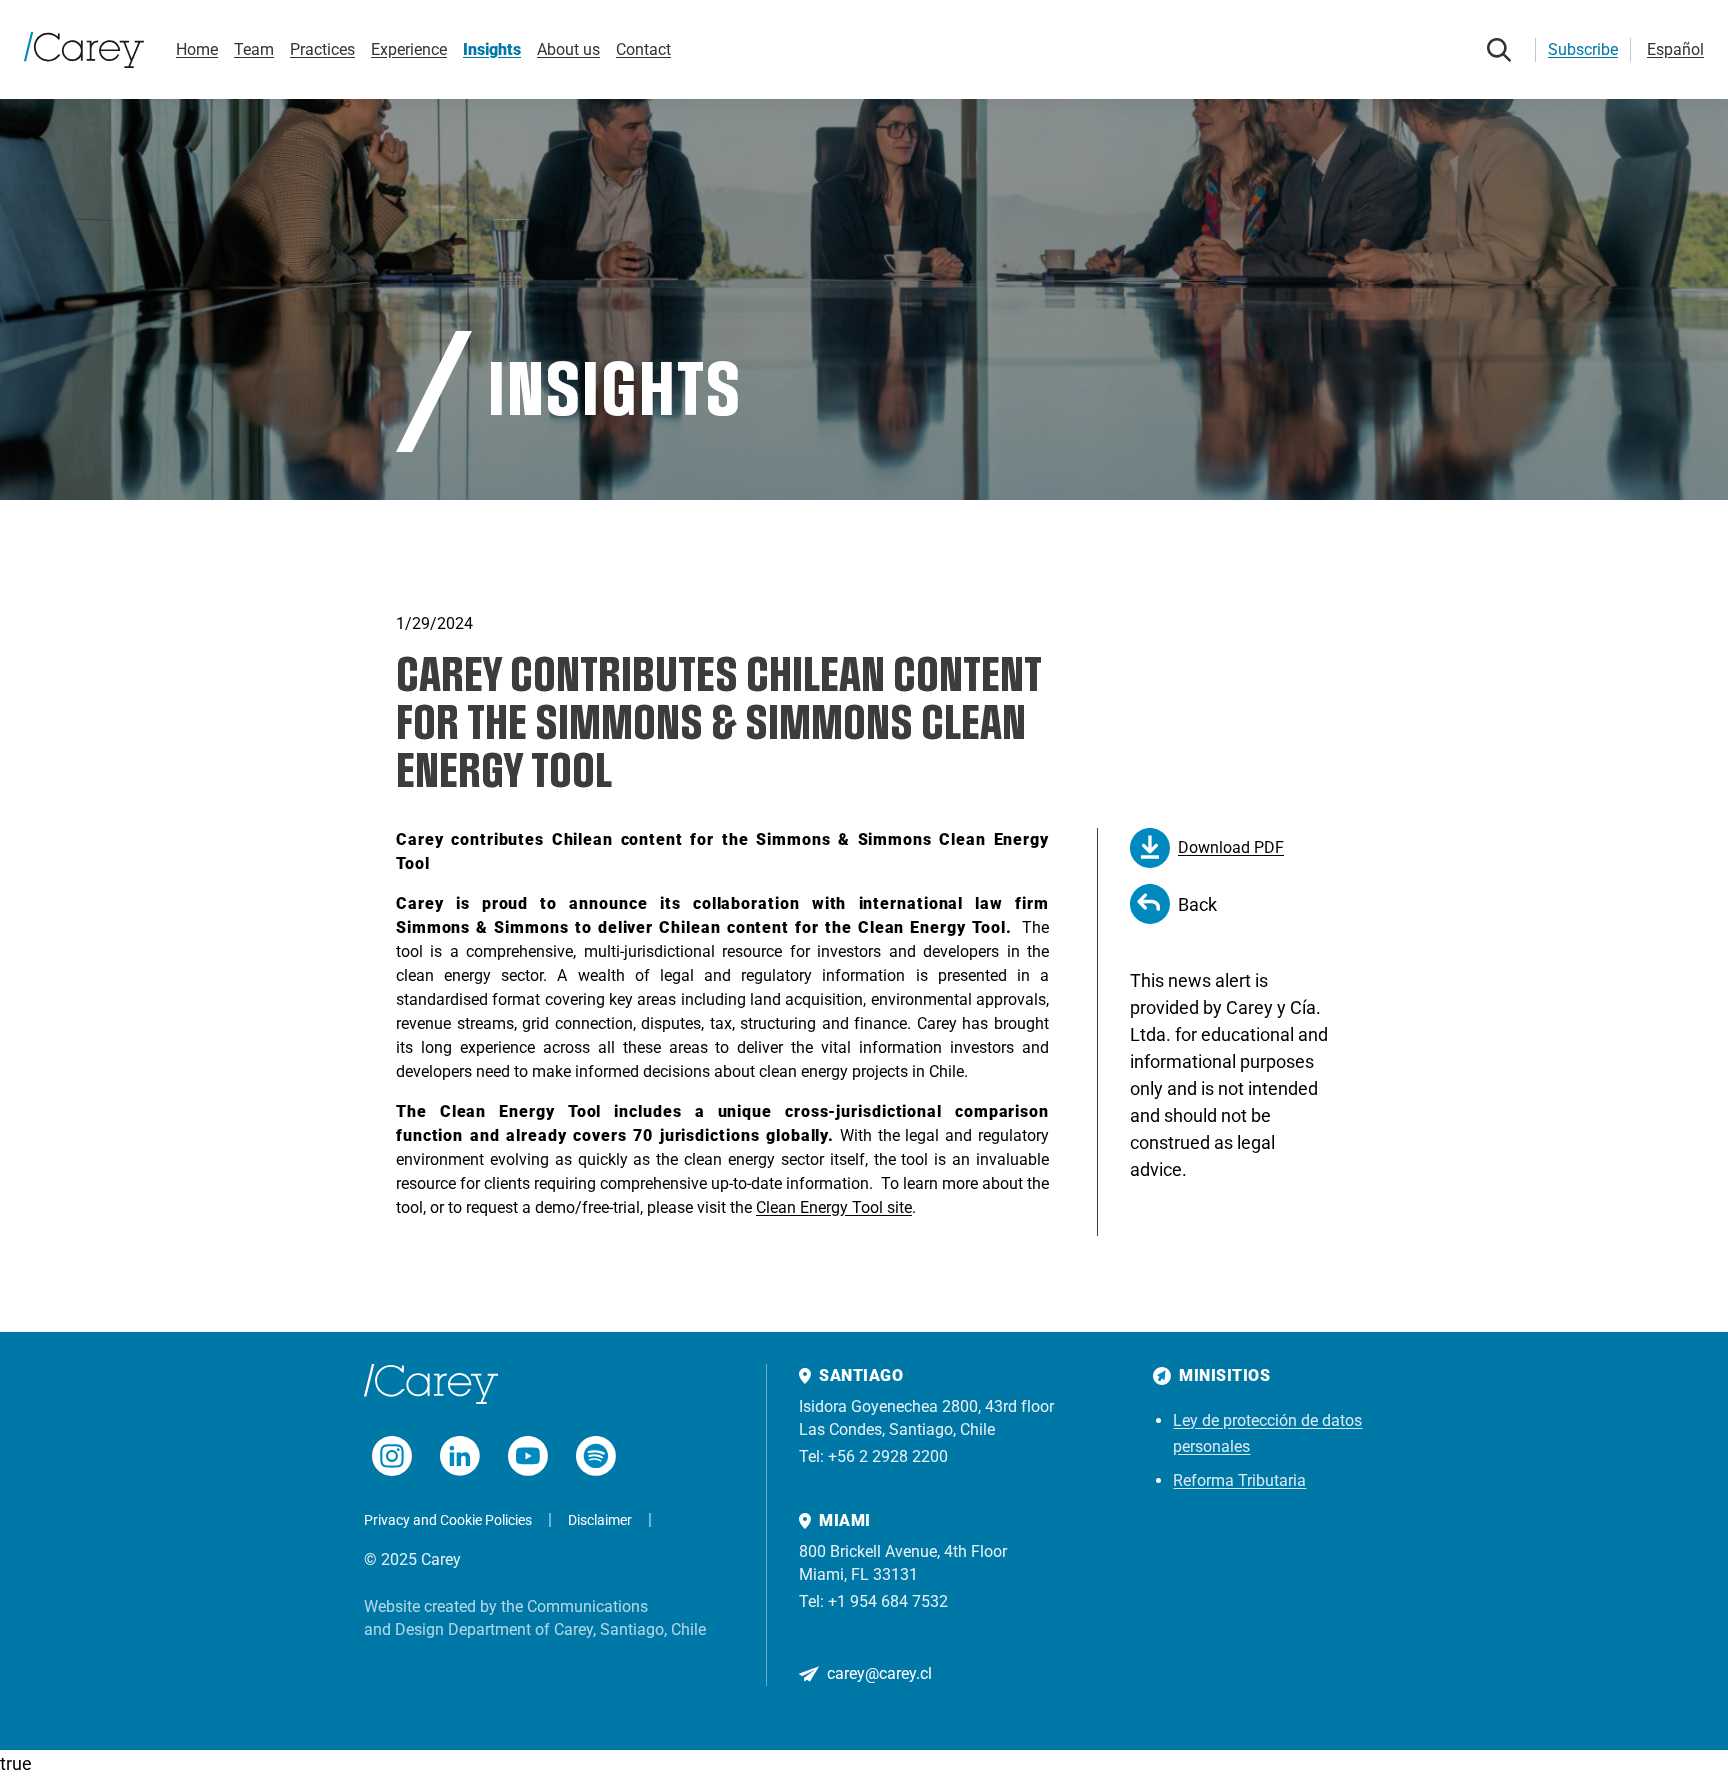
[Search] (1499, 50)
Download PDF (1231, 847)
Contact (643, 49)
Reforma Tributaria (1239, 1480)
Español (1675, 49)
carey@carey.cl (879, 1673)
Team (254, 49)
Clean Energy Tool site (834, 1207)
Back (1197, 904)
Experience (409, 49)
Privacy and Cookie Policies (448, 1520)
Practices (322, 49)
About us (568, 49)
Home (197, 49)
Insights (492, 49)
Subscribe (1583, 49)
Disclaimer (600, 1520)
